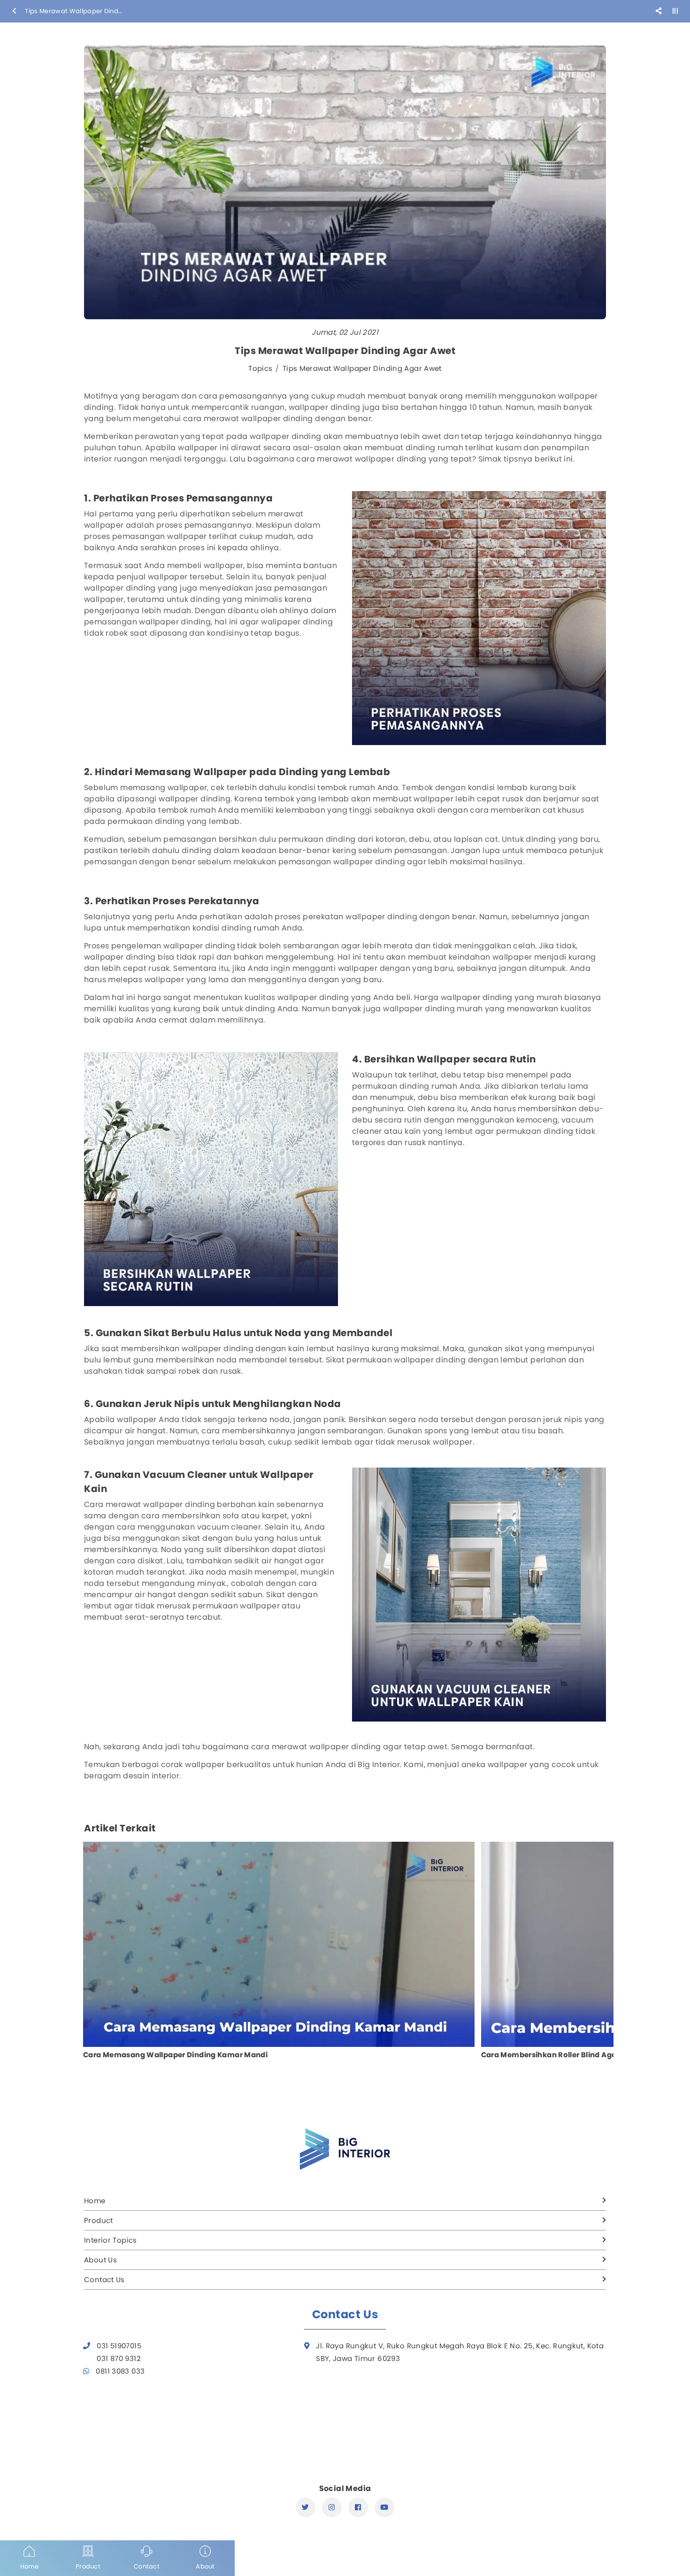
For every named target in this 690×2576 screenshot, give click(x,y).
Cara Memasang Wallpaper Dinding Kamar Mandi (175, 2055)
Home (95, 2201)
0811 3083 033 (120, 2371)
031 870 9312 (119, 2358)
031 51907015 (119, 2346)
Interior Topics (111, 2240)
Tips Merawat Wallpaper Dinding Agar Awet (362, 368)
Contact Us (104, 2280)
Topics (260, 368)
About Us (100, 2260)
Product (99, 2220)
